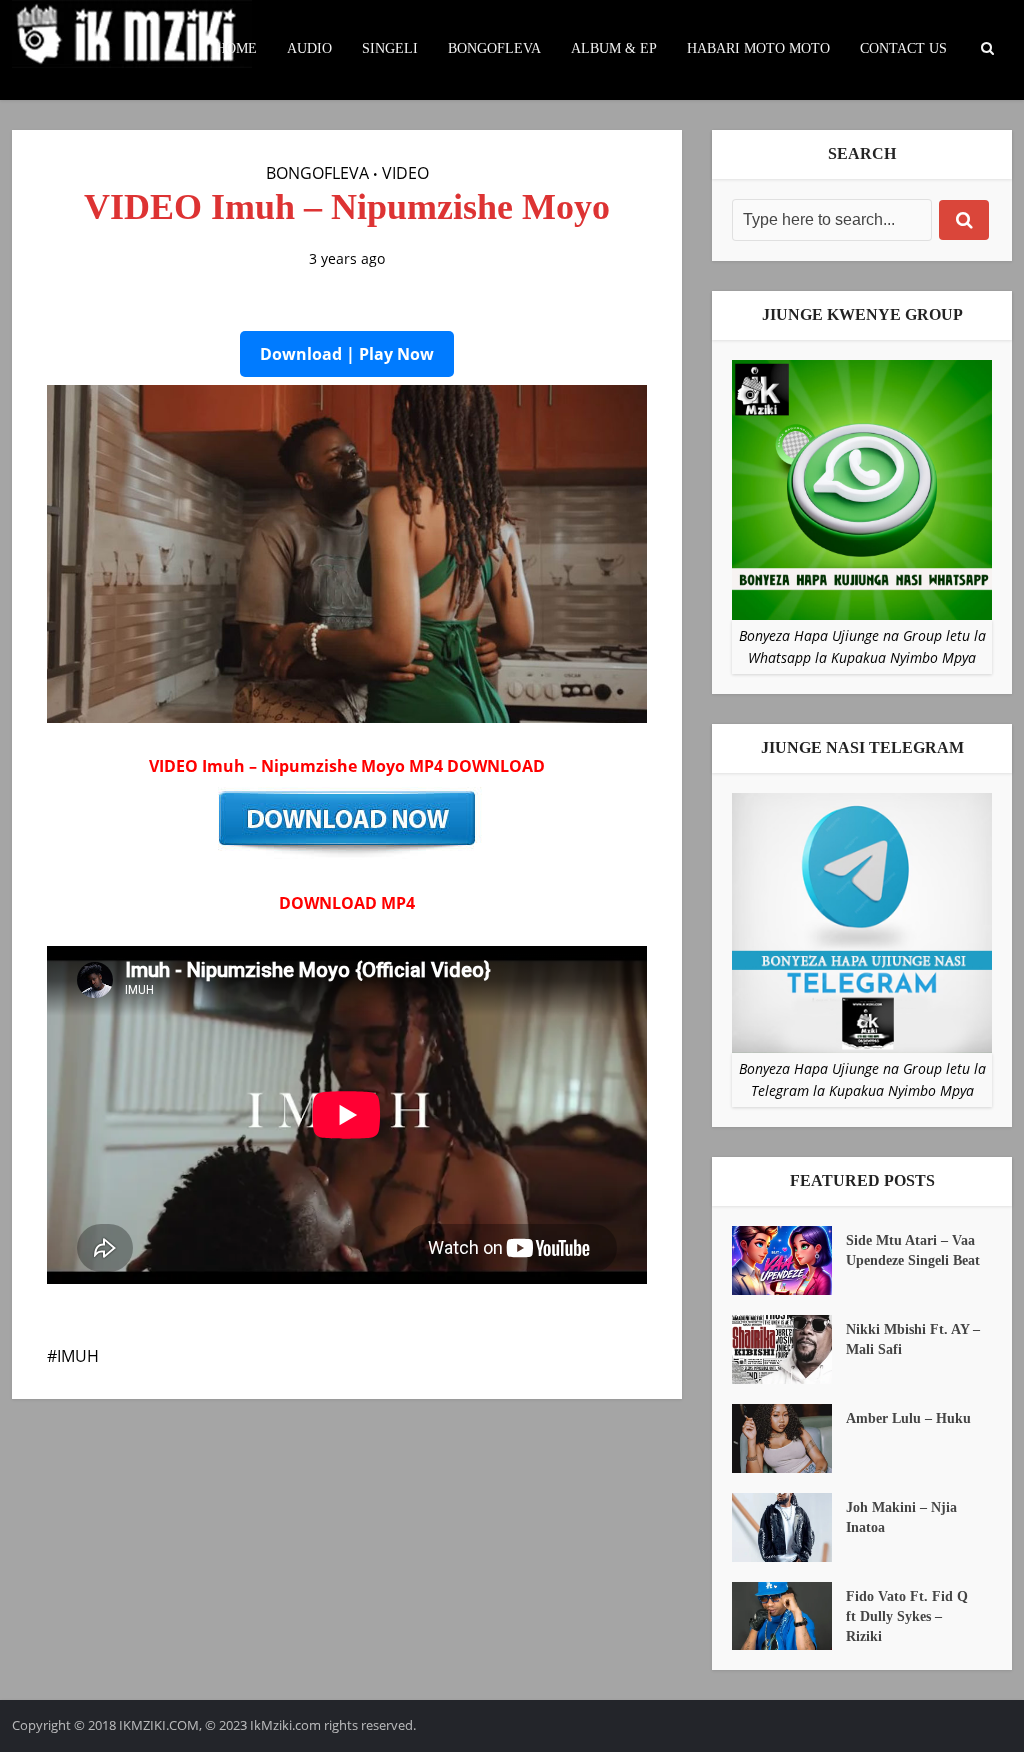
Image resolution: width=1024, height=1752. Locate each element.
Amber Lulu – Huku (908, 1418)
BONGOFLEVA (494, 48)
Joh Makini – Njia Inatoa (901, 1517)
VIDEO (405, 173)
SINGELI (390, 48)
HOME (236, 48)
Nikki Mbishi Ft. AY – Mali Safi (913, 1339)
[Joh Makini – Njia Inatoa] (789, 1527)
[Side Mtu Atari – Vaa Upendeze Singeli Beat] (789, 1260)
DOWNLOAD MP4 (347, 903)
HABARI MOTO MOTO (758, 48)
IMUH (78, 1356)
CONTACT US (903, 48)
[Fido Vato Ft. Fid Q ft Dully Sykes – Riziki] (789, 1616)
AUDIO (309, 48)
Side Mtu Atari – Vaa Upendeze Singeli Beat (913, 1250)
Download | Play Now (347, 354)
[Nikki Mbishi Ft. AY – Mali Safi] (789, 1349)
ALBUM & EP (614, 48)
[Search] (964, 220)
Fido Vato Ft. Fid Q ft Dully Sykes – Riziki (907, 1616)
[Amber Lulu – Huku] (789, 1438)
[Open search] (987, 49)
